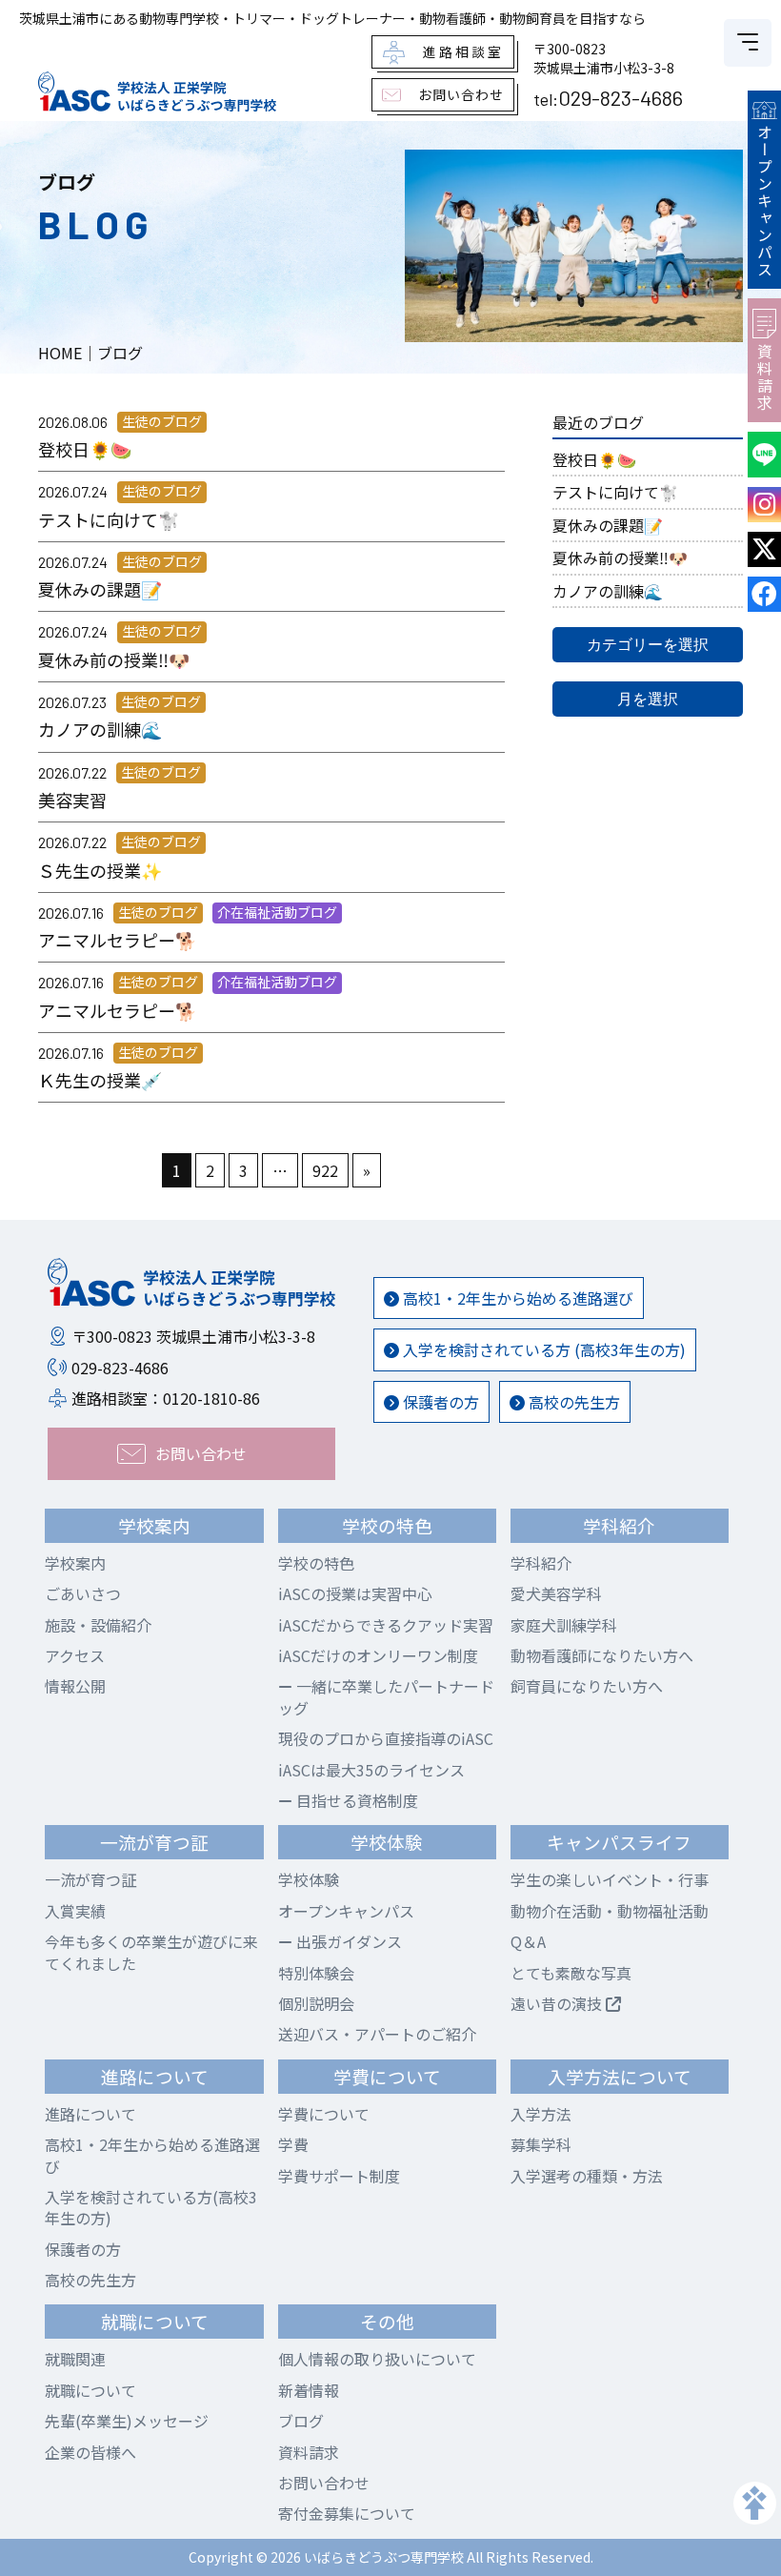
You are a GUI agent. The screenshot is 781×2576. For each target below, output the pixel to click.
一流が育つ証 (90, 1879)
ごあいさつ (83, 1593)
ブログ (301, 2421)
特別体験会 (316, 1973)
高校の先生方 (572, 1402)
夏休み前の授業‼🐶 (620, 558)
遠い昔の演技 (558, 2003)
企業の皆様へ (90, 2452)
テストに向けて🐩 (615, 492)
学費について (324, 2114)
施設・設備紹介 (98, 1625)
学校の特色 (316, 1563)
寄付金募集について (347, 2513)
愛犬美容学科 (556, 1593)
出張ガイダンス (347, 1941)
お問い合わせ (324, 2483)
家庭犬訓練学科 (564, 1625)
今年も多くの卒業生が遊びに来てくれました (151, 1952)
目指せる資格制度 (355, 1800)
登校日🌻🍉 (594, 459)
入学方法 (541, 2114)
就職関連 (75, 2359)
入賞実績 (75, 1911)
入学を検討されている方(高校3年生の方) (151, 2207)
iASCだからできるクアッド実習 (386, 1625)
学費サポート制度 (339, 2176)
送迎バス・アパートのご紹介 (377, 2034)
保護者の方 (439, 1402)
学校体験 (309, 1879)
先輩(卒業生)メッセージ (127, 2421)
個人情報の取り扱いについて (377, 2359)
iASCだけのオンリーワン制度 (378, 1655)
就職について (90, 2390)
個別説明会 (316, 2003)
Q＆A (528, 1941)
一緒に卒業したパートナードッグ (386, 1696)
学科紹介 (541, 1563)
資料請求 (765, 377)
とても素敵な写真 (571, 1973)
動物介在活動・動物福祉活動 (610, 1911)
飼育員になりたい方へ (587, 1686)
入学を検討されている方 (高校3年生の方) (542, 1349)
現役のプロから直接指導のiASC (386, 1738)
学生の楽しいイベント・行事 (610, 1879)
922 (325, 1170)
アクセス (75, 1655)
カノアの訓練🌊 (608, 591)
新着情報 (309, 2390)
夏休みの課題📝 (608, 525)
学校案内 (75, 1563)
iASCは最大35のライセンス (371, 1770)
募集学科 (541, 2144)
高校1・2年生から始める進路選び (516, 1298)
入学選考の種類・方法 (587, 2176)
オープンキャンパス (765, 201)
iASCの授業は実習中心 (355, 1593)
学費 (293, 2144)
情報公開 (75, 1686)
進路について (90, 2114)
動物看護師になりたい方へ (602, 1655)
